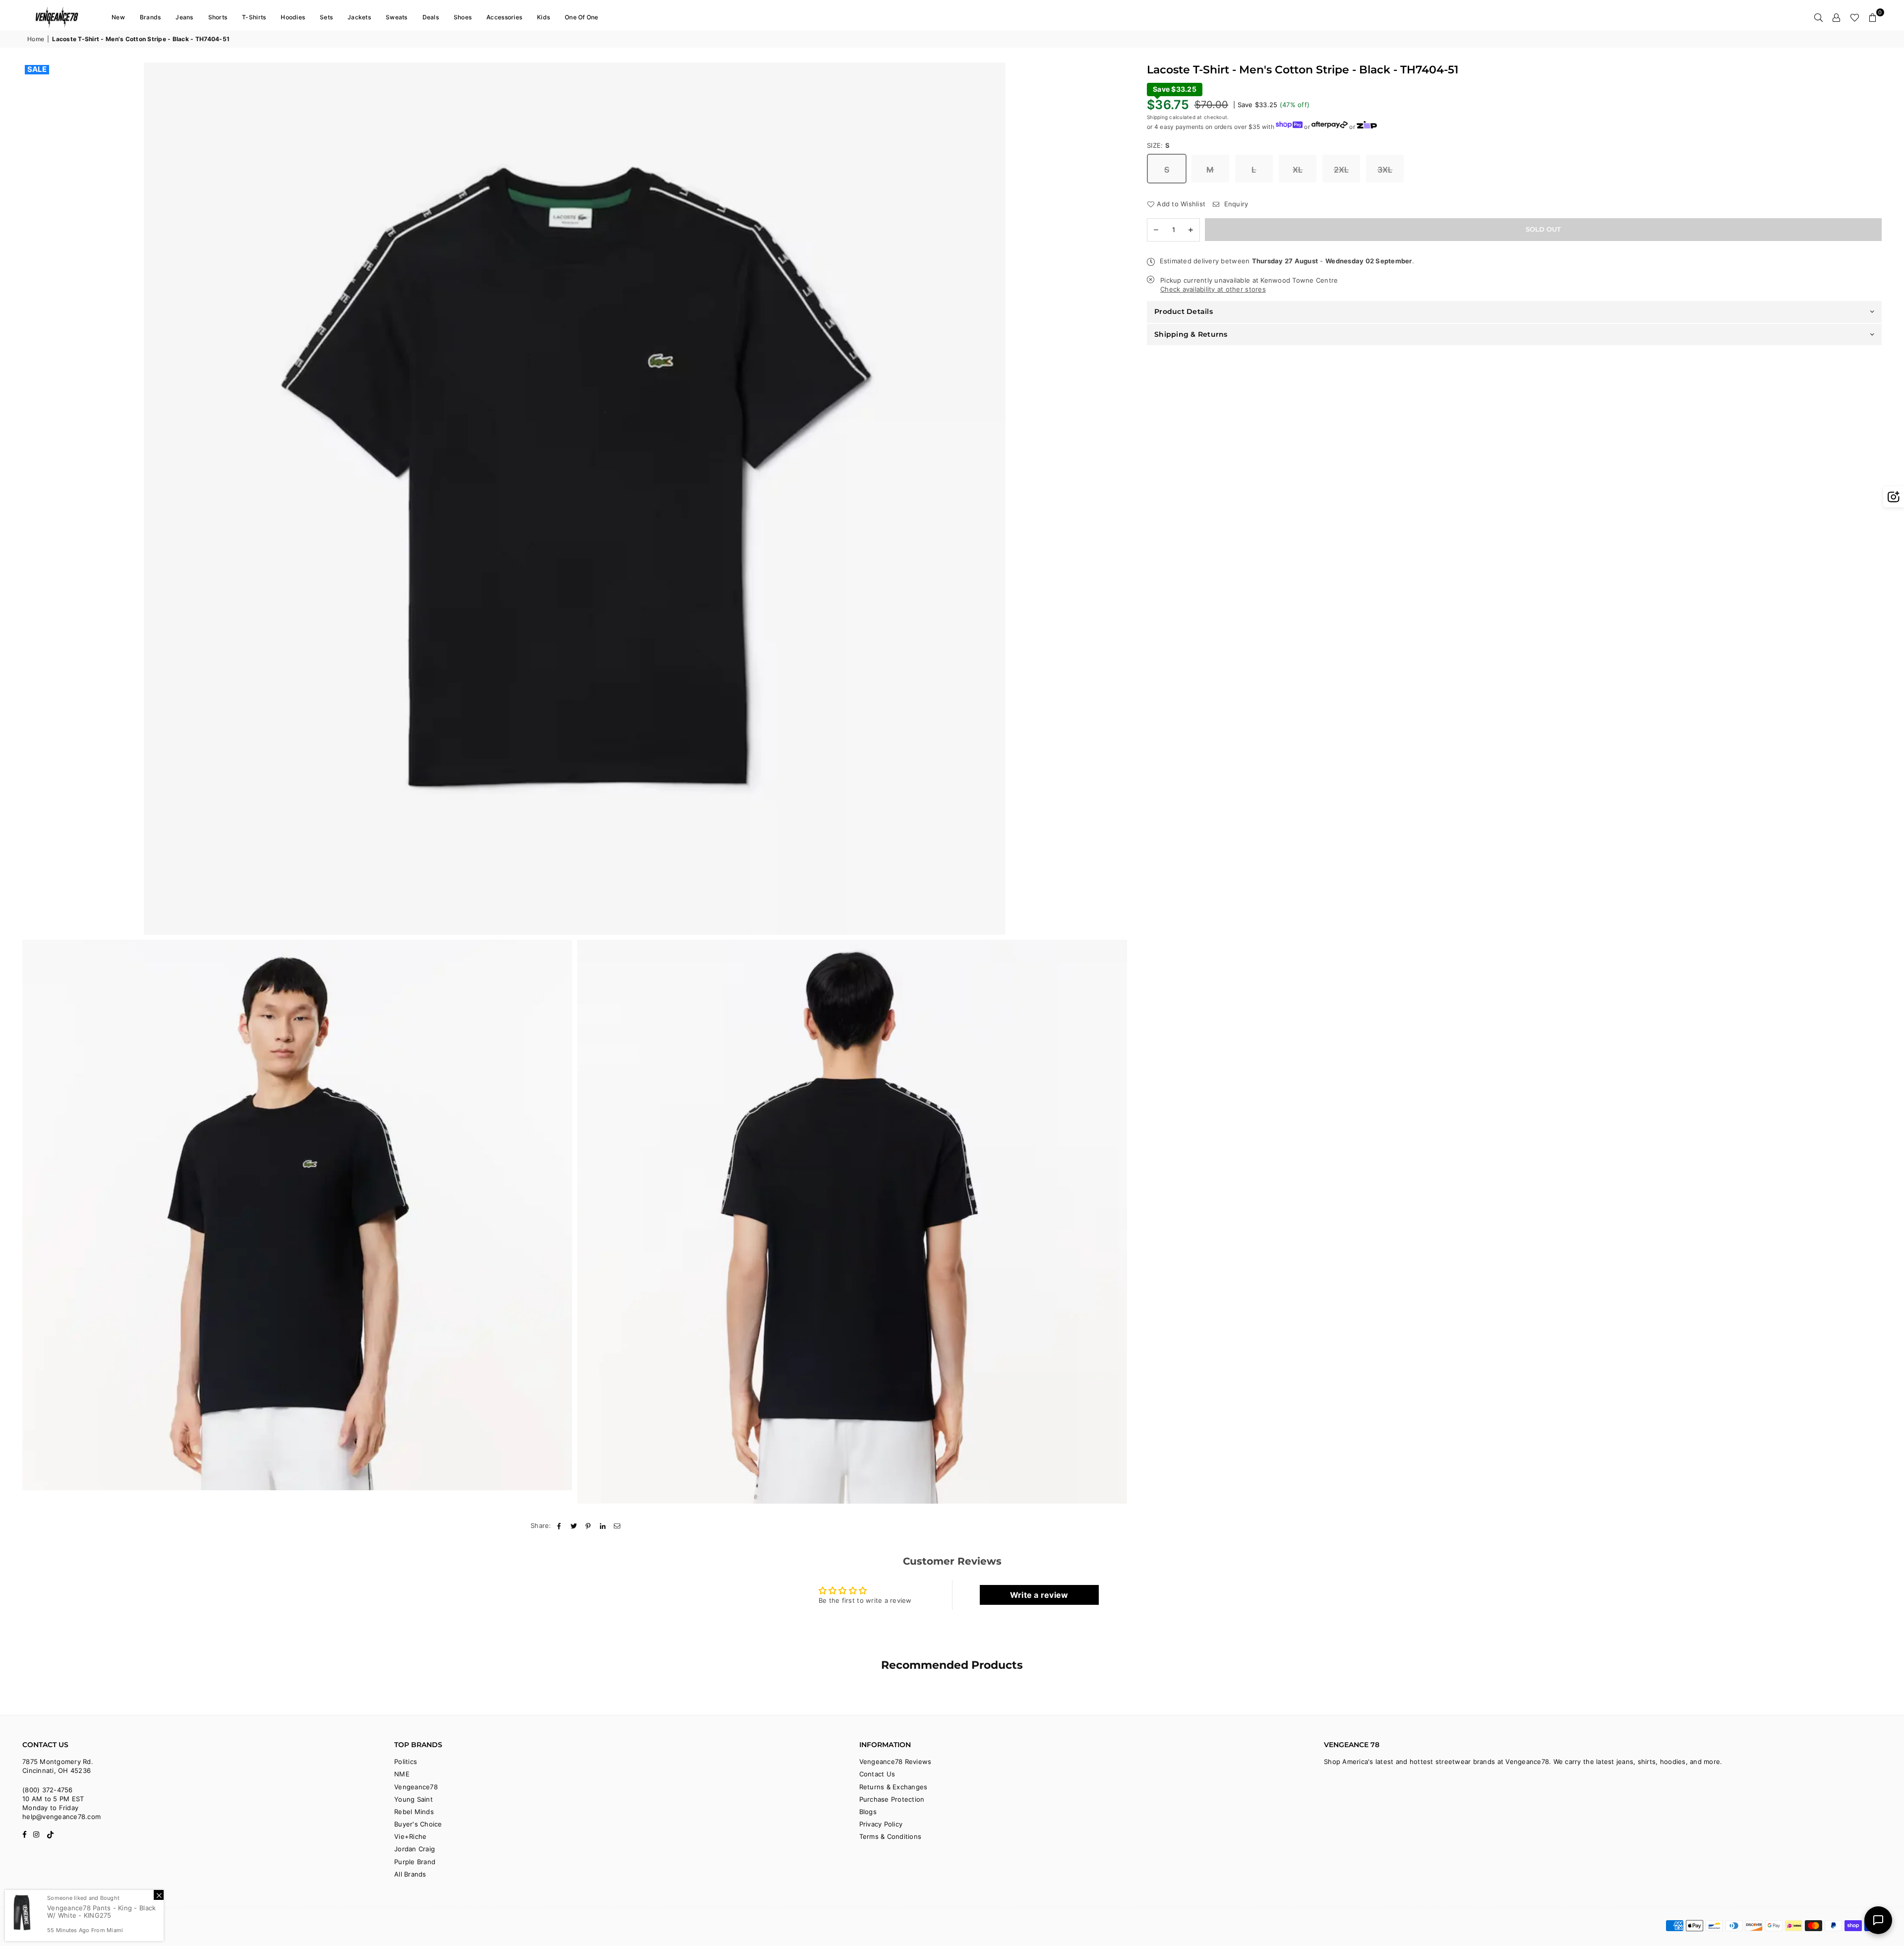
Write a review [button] (1039, 1595)
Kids (543, 17)
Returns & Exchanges (893, 1787)
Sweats (397, 17)
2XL (1341, 170)
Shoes (463, 17)
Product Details (1184, 311)
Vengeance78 (416, 1787)
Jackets (359, 17)
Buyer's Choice (418, 1824)
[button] (1873, 17)
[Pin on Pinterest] (588, 1525)
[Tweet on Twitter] (574, 1525)
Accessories (504, 17)
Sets (326, 17)
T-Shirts (254, 17)
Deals (431, 17)
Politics (406, 1762)
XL (1298, 170)
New (118, 17)
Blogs (868, 1812)
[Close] (159, 1895)
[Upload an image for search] (1894, 497)
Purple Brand (415, 1862)
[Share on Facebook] (560, 1525)
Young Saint (414, 1799)
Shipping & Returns (1191, 334)
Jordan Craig (415, 1849)
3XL (1385, 170)
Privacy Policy (881, 1824)
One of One (582, 17)
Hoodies (293, 17)
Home (36, 39)
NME (402, 1774)
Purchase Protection (892, 1799)
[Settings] (1837, 17)
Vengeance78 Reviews (895, 1762)
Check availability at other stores (1213, 289)
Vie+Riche (410, 1836)
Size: (1159, 145)
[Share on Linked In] (603, 1525)
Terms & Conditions (891, 1836)
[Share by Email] (618, 1525)
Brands (150, 17)
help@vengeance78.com (61, 1817)
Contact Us (877, 1774)
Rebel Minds (414, 1812)
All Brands (410, 1874)
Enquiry (1235, 204)
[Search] (1819, 17)
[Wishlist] (1855, 17)
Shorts (218, 17)
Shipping (1157, 117)
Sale (37, 69)
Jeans (184, 17)
